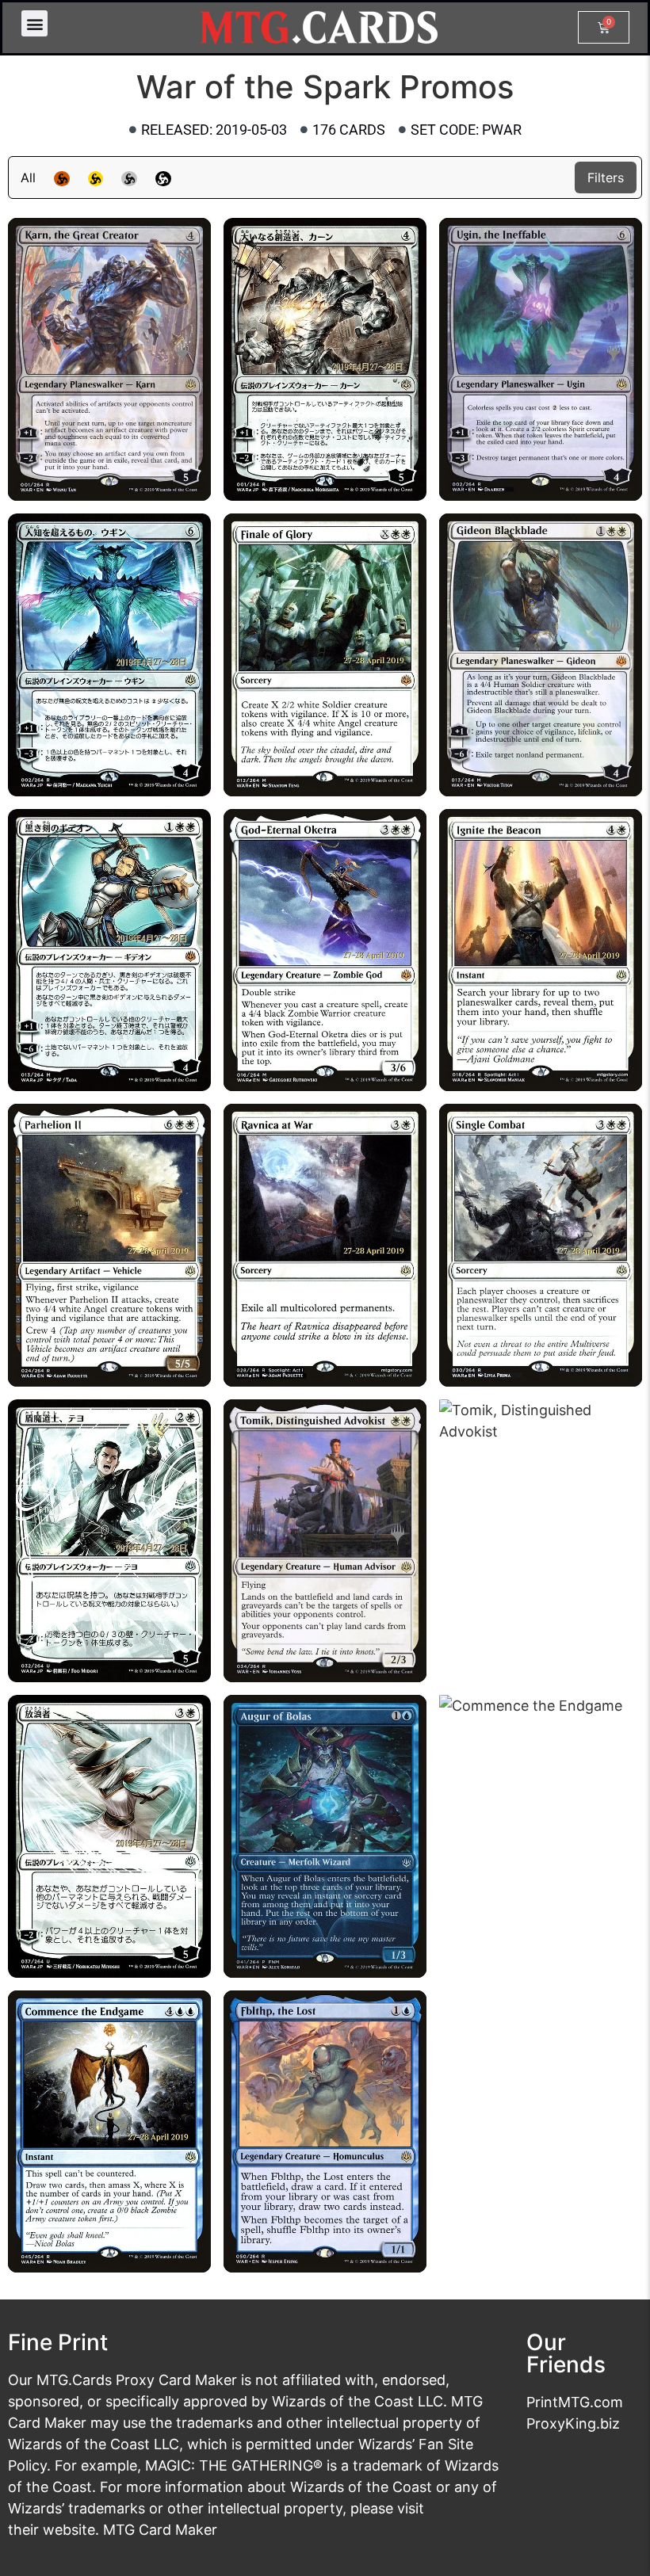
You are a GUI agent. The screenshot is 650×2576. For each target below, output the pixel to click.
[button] (34, 23)
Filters (606, 177)
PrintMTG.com (575, 2402)
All (28, 177)
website (69, 2530)
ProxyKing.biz (573, 2423)
